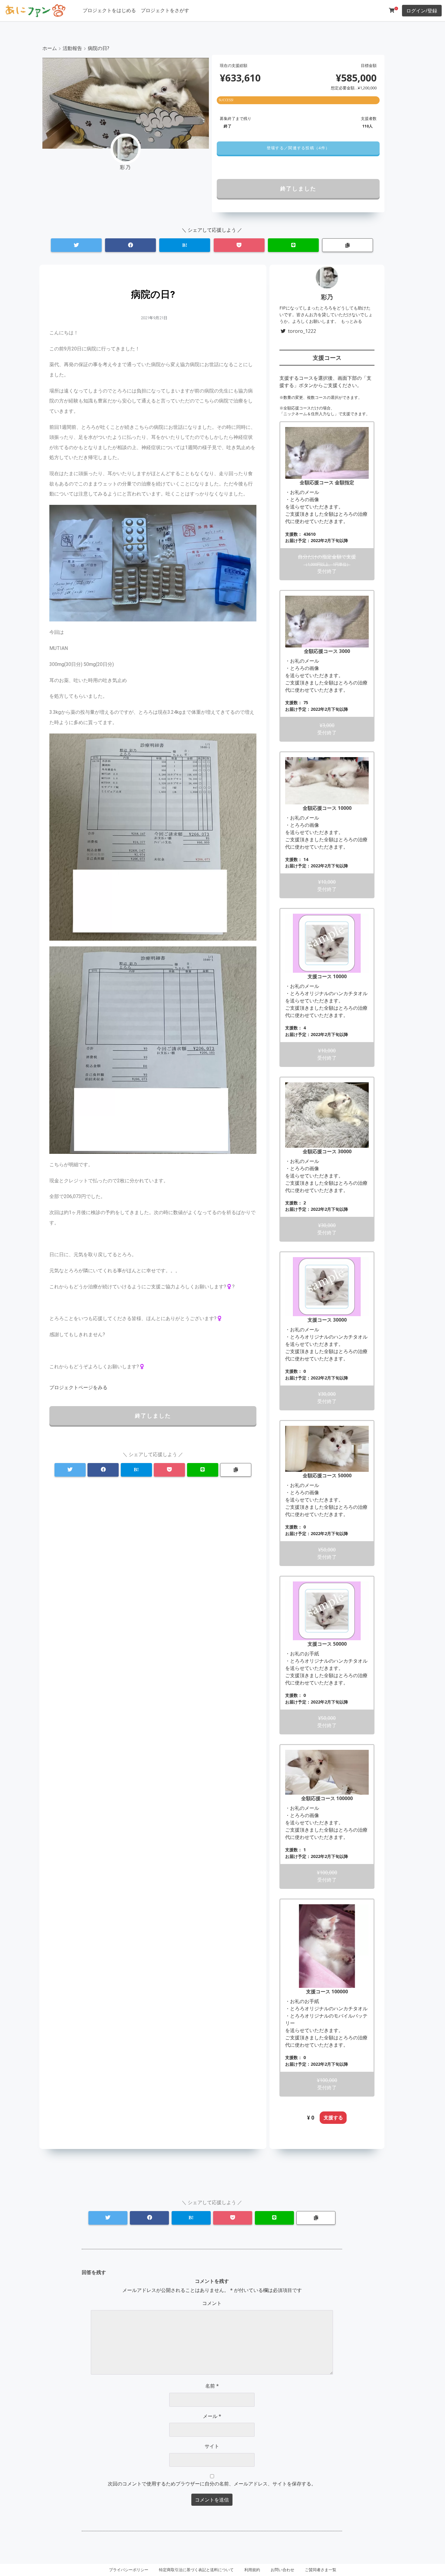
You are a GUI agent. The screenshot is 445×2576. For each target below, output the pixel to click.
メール (212, 2416)
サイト (212, 2446)
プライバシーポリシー (129, 2570)
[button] (298, 148)
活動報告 (72, 48)
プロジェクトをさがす (165, 10)
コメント (212, 2303)
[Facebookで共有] (130, 245)
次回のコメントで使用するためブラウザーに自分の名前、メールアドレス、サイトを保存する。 (212, 2484)
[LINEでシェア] (293, 245)
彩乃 (327, 297)
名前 (212, 2386)
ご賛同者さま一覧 (321, 2570)
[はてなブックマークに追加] (185, 245)
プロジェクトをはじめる (109, 10)
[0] (392, 10)
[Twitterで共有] (76, 245)
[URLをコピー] (348, 245)
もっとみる (351, 321)
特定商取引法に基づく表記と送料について (196, 2570)
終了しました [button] (298, 188)
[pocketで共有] (239, 245)
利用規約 (252, 2570)
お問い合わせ (282, 2570)
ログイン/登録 (422, 11)
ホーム (50, 48)
